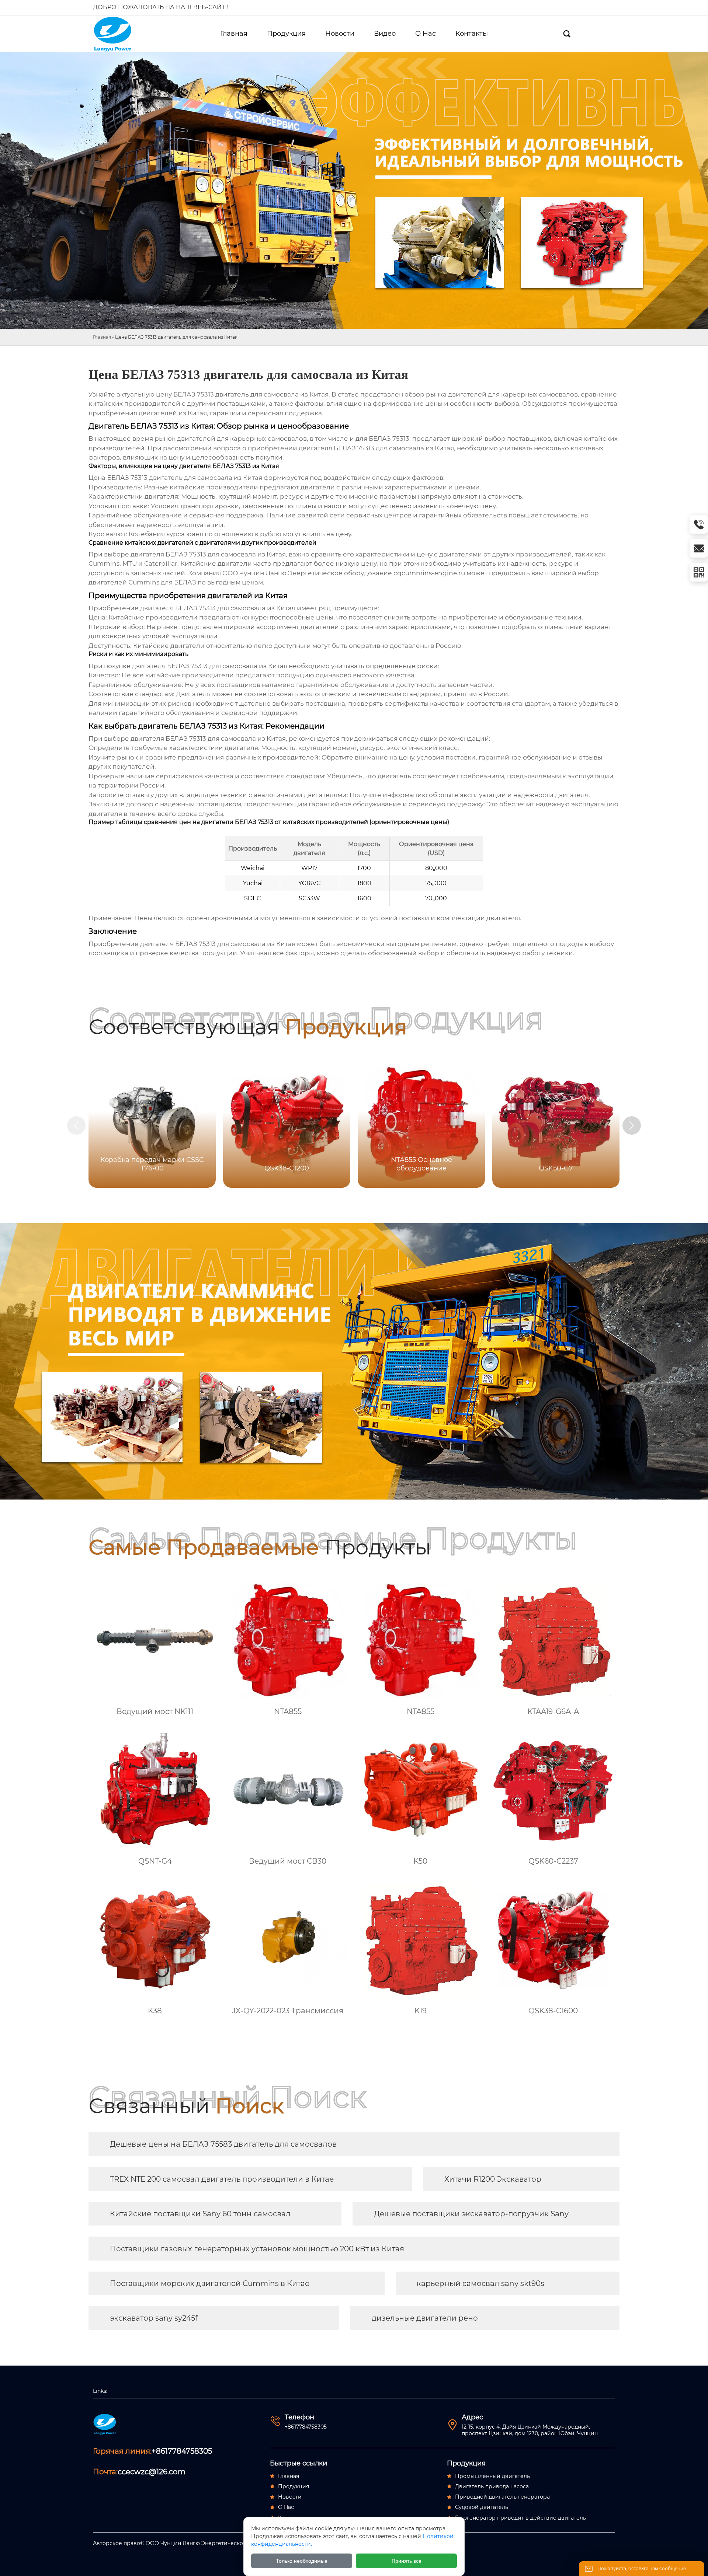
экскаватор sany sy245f (154, 2318)
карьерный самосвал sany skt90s (480, 2283)
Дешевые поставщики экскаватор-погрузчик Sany (471, 2214)
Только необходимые (302, 2561)
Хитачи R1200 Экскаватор (493, 2179)
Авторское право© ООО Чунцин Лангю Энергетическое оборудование (190, 2543)
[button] (632, 1125)
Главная (102, 337)
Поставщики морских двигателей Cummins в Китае (210, 2283)
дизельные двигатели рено (425, 2318)
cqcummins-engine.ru (429, 573)
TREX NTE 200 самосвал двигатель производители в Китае (222, 2179)
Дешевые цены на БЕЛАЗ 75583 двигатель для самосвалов (223, 2144)
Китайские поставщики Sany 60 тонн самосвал (200, 2214)
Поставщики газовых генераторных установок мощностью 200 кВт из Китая (257, 2249)
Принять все (407, 2561)
